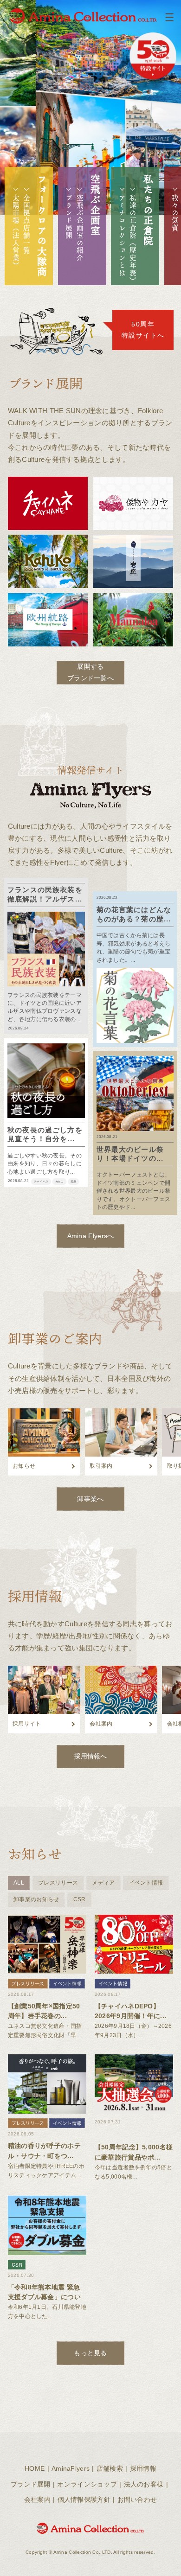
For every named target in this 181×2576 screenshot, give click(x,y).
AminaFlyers (71, 2469)
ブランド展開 (69, 217)
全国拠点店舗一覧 (27, 224)
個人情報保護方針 (84, 2500)
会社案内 (37, 2500)
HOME (35, 2469)
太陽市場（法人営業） (16, 232)
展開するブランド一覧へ (90, 672)
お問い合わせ (137, 2500)
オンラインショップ (87, 2484)
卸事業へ (90, 1499)
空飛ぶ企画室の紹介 (80, 228)
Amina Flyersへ (91, 1236)
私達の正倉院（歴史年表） (133, 239)
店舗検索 (110, 2469)
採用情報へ (90, 1756)
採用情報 (143, 2469)
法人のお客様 (144, 2484)
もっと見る (90, 2353)
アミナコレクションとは (122, 236)
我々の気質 (175, 213)
